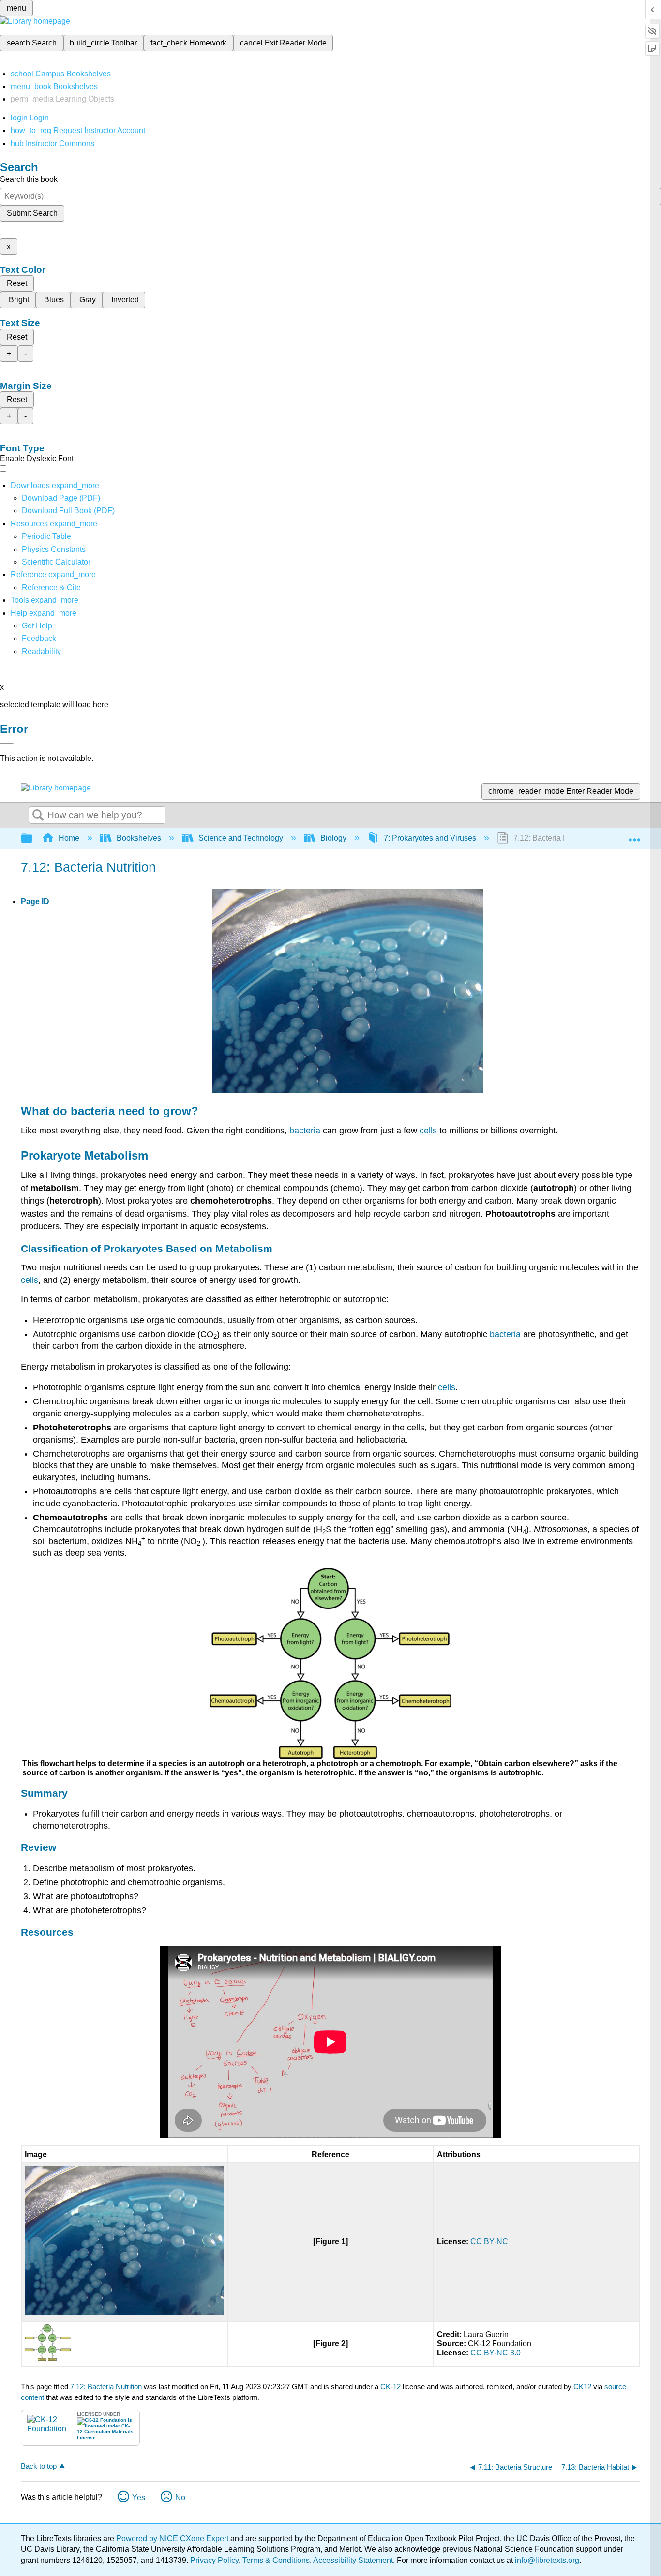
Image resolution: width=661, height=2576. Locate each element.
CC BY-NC (489, 2241)
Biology (333, 838)
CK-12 (391, 2387)
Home (69, 838)
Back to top (39, 2466)
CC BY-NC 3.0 (496, 2353)
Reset (17, 283)
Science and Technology (241, 838)
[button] (39, 638)
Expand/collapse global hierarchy (33, 839)
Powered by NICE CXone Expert (173, 2539)
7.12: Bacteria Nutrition (106, 2387)
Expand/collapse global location (634, 835)
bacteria (93, 1111)
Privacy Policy (214, 2560)
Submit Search (32, 213)
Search (38, 816)
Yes (139, 2497)
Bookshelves (139, 838)
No (180, 2497)
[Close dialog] (7, 743)
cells (428, 1131)
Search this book (29, 179)
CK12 (582, 2387)
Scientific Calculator (56, 562)
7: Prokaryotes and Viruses (430, 838)
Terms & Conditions (276, 2560)
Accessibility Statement (353, 2560)
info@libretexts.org (546, 2560)
